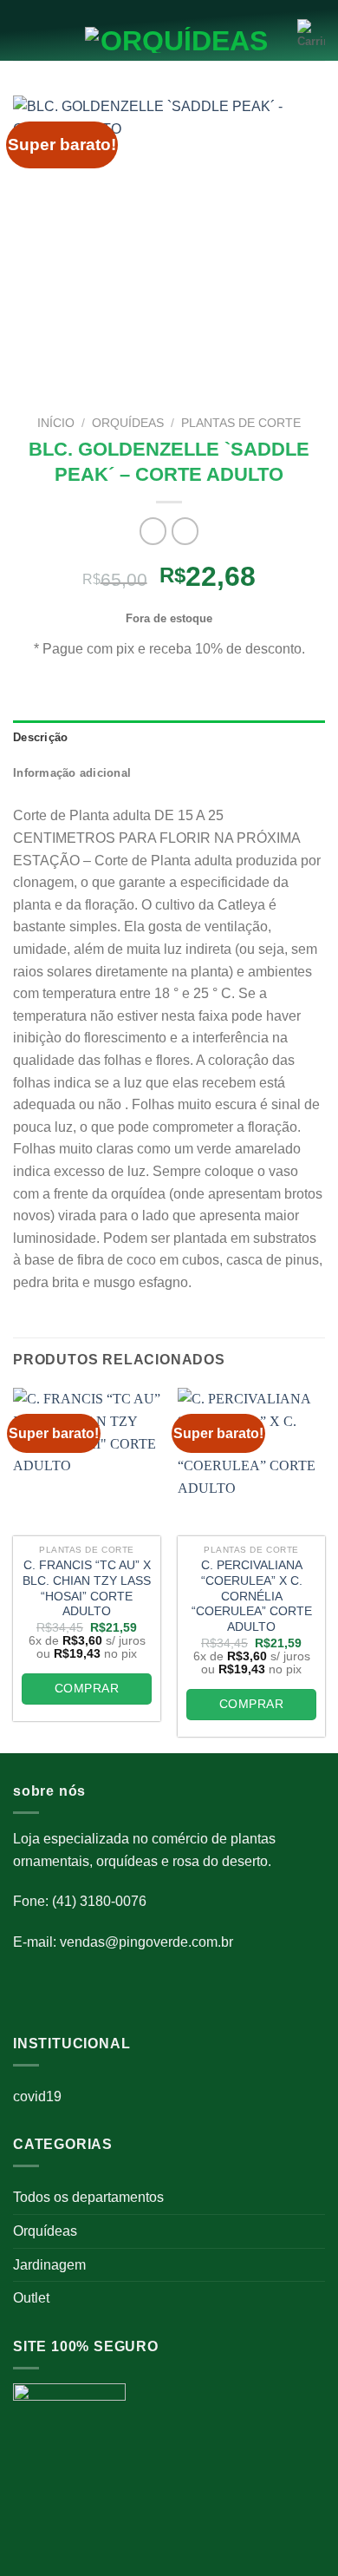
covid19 (37, 2096)
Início (56, 423)
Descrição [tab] (40, 737)
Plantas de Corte (241, 423)
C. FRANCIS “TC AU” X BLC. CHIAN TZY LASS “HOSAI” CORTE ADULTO (87, 1588)
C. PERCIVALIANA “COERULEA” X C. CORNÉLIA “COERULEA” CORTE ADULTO (252, 1596)
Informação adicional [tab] (72, 773)
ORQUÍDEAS (128, 423)
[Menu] (23, 35)
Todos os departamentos (88, 2197)
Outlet (31, 2298)
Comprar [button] (87, 1688)
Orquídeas (45, 2231)
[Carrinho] (311, 35)
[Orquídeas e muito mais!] (169, 40)
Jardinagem (49, 2265)
